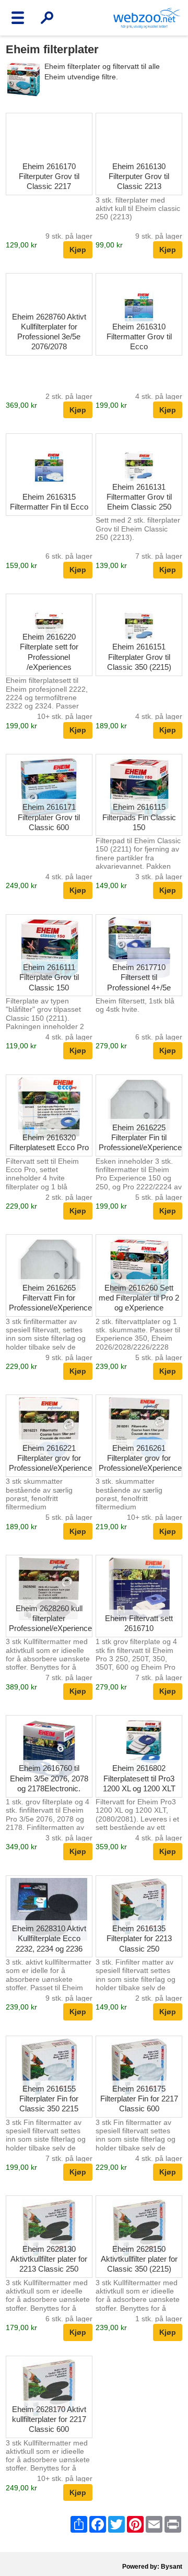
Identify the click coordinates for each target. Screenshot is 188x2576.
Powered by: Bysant (152, 2567)
